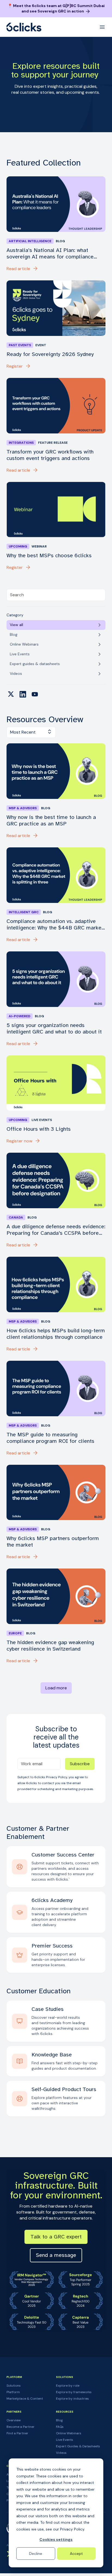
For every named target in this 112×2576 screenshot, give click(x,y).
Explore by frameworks (74, 2392)
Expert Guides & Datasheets (78, 2446)
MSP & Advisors (23, 808)
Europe (15, 1633)
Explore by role (68, 2386)
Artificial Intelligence (30, 241)
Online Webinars (69, 2433)
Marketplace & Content (25, 2399)
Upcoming (18, 546)
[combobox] (56, 595)
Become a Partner (21, 2427)
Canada (16, 1217)
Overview (14, 2420)
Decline (36, 2554)
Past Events (20, 345)
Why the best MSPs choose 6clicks (49, 556)
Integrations (21, 443)
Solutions (14, 2386)
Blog (59, 2420)
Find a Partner (17, 2433)
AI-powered (20, 1016)
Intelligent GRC (24, 912)
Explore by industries (72, 2399)
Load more (56, 1688)
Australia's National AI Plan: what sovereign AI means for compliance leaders (50, 254)
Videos (61, 2453)
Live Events (65, 2440)
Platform (13, 2392)
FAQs (60, 2427)
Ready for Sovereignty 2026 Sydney (50, 354)
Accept (76, 2554)
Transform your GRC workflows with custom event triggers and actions (50, 455)
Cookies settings (56, 2539)
